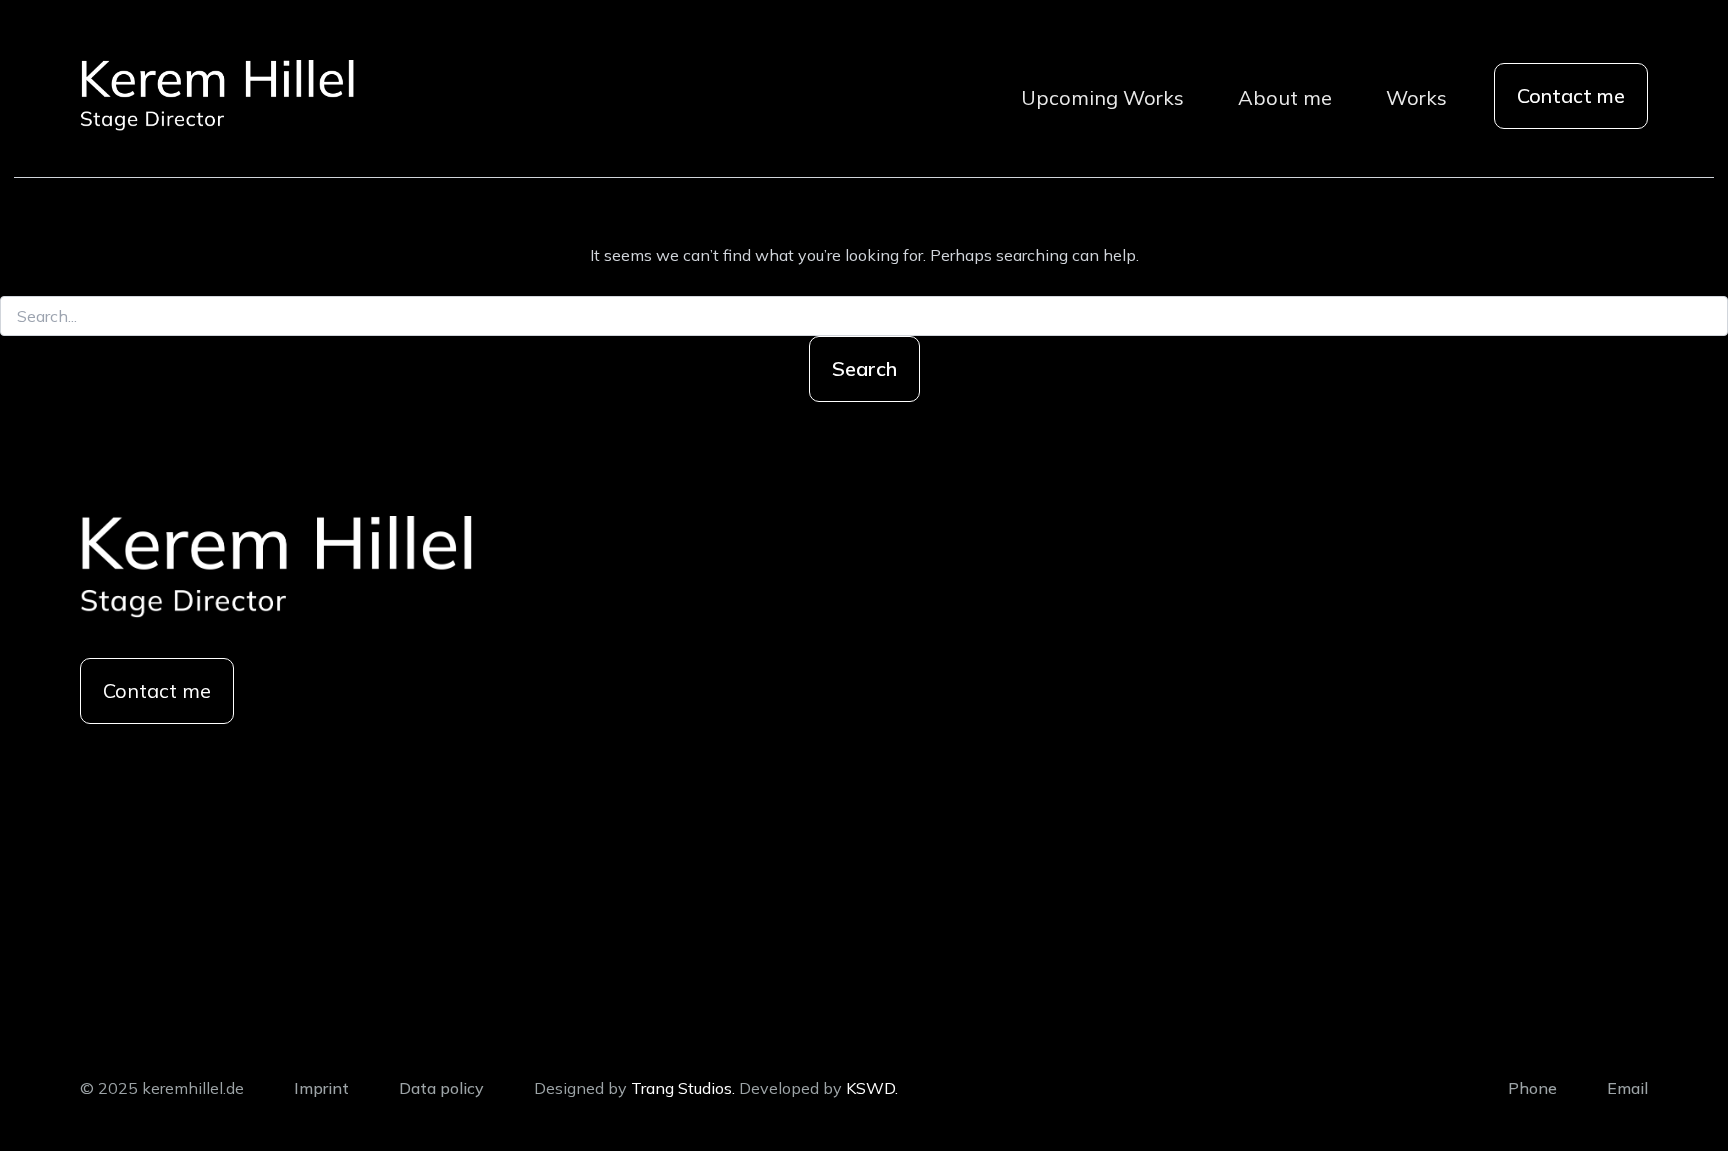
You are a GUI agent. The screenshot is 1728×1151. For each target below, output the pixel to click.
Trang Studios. (683, 1088)
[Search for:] (864, 317)
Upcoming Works (1102, 97)
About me (1285, 97)
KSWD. (872, 1088)
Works (1416, 97)
